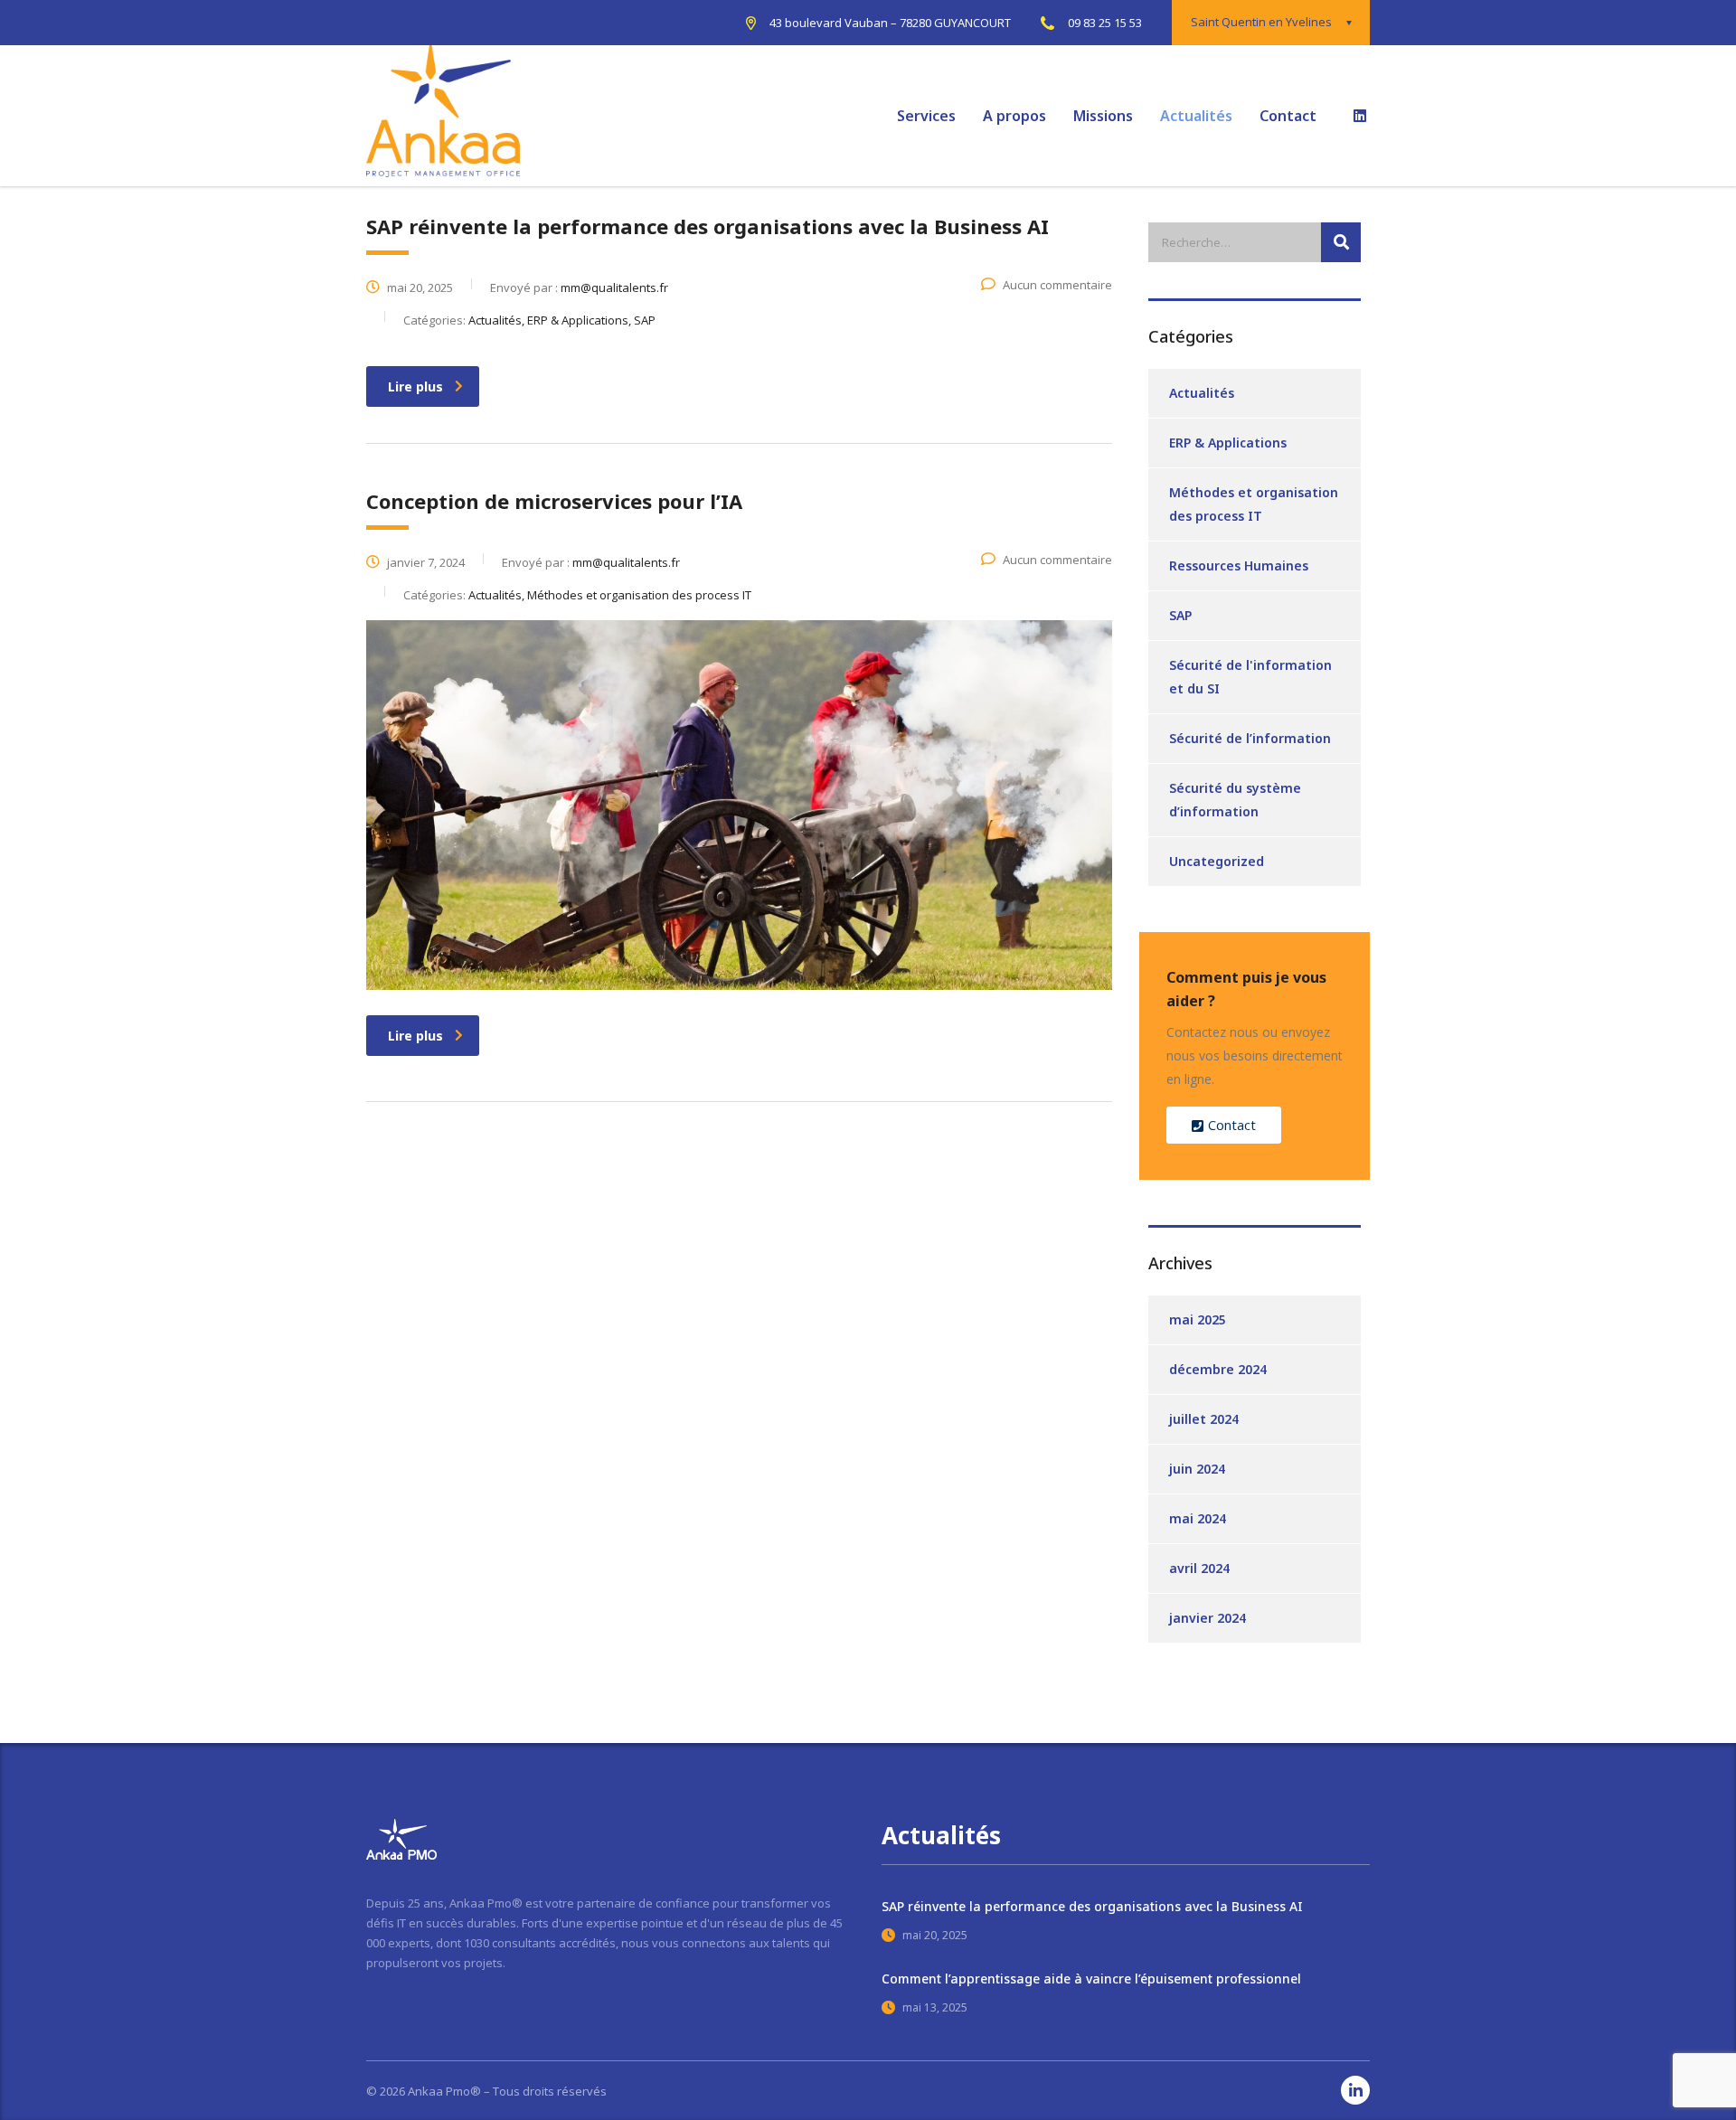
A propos (1014, 116)
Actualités (1196, 116)
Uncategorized (1217, 861)
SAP (1180, 615)
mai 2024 (1198, 1518)
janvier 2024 (1208, 1618)
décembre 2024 (1218, 1369)
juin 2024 (1197, 1469)
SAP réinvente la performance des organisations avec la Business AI (1092, 1906)
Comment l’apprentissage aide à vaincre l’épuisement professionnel (1091, 1979)
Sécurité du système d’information (1235, 800)
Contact (1288, 116)
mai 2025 (1198, 1319)
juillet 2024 (1204, 1419)
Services (926, 116)
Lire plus (415, 386)
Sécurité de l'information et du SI (1250, 677)
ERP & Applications (1228, 443)
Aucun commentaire (1057, 285)
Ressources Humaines (1239, 565)
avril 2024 (1199, 1568)
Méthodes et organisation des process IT (1254, 504)
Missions (1103, 116)
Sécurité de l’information (1250, 738)
